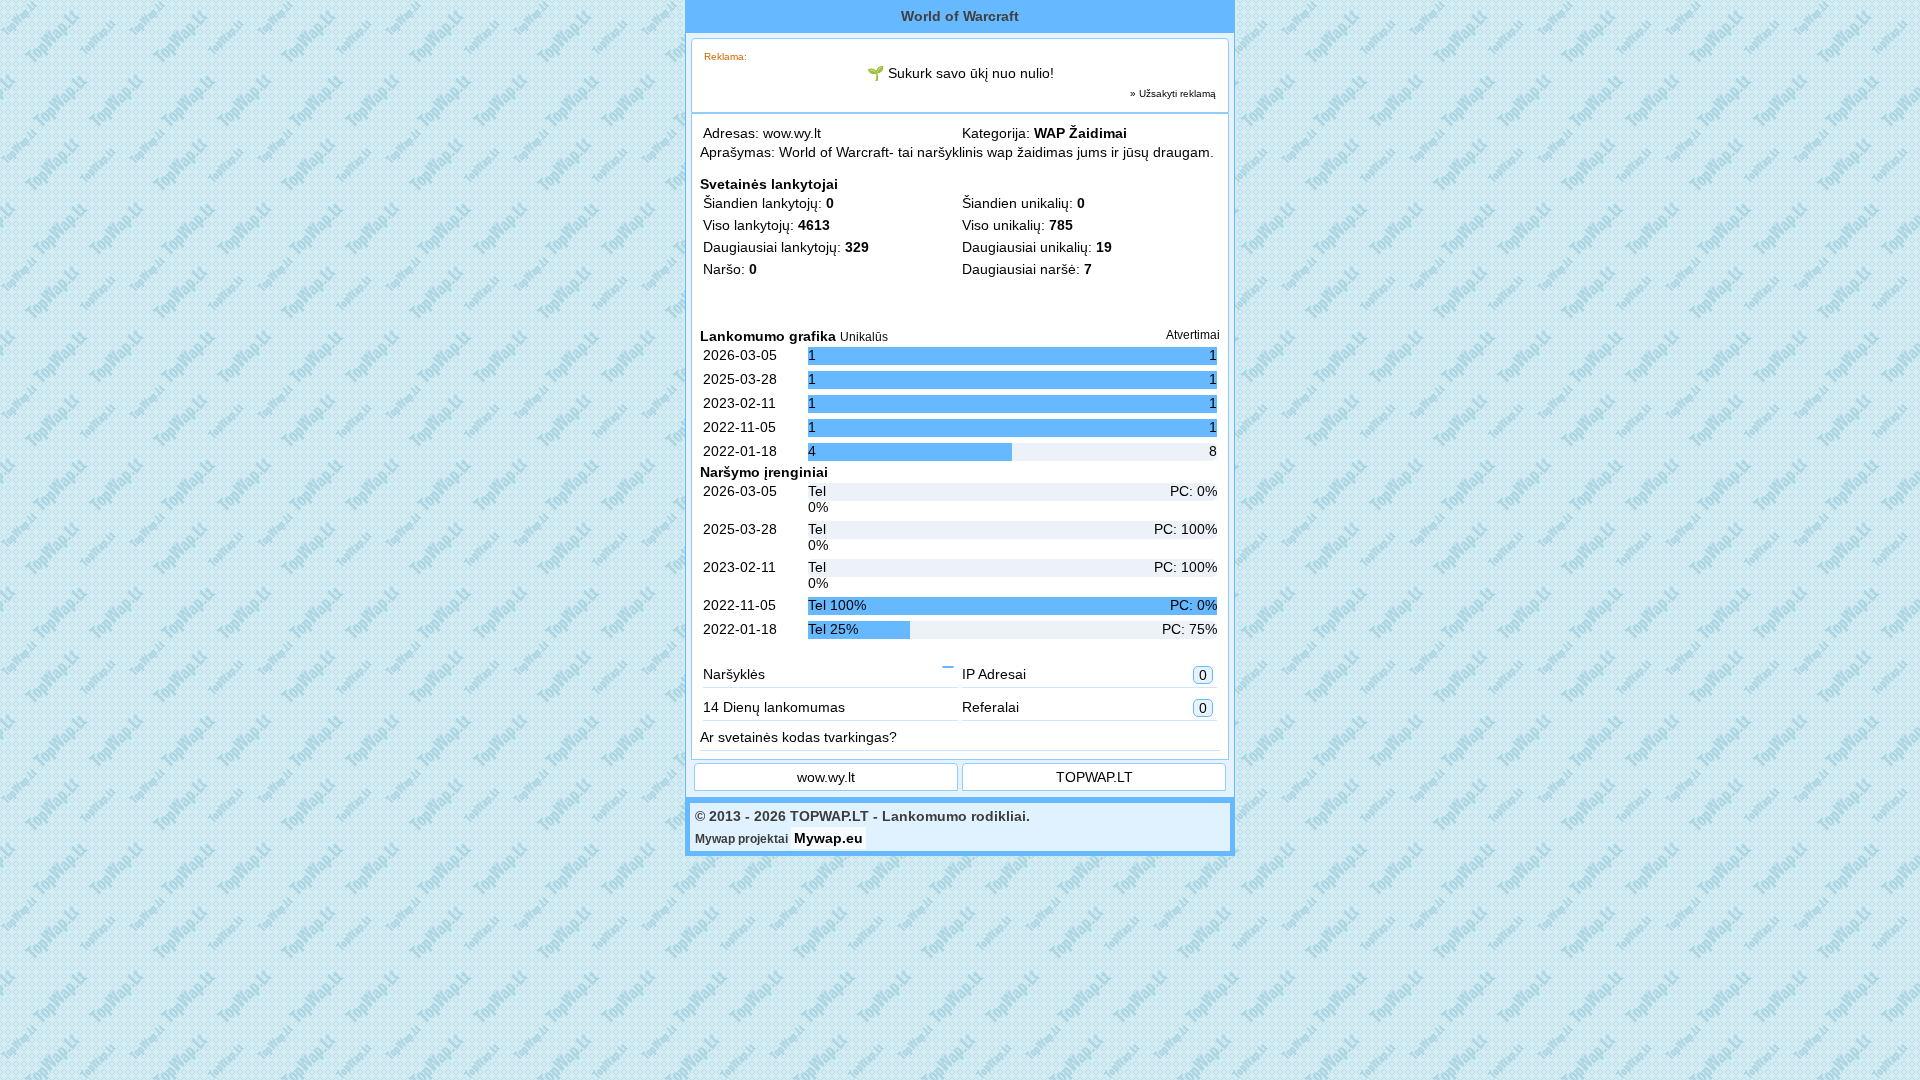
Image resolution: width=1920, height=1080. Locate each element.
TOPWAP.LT (1094, 777)
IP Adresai (1084, 674)
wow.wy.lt (792, 133)
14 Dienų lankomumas (774, 707)
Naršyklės (734, 674)
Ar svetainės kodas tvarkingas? (798, 737)
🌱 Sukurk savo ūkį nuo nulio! (960, 73)
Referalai (1084, 707)
